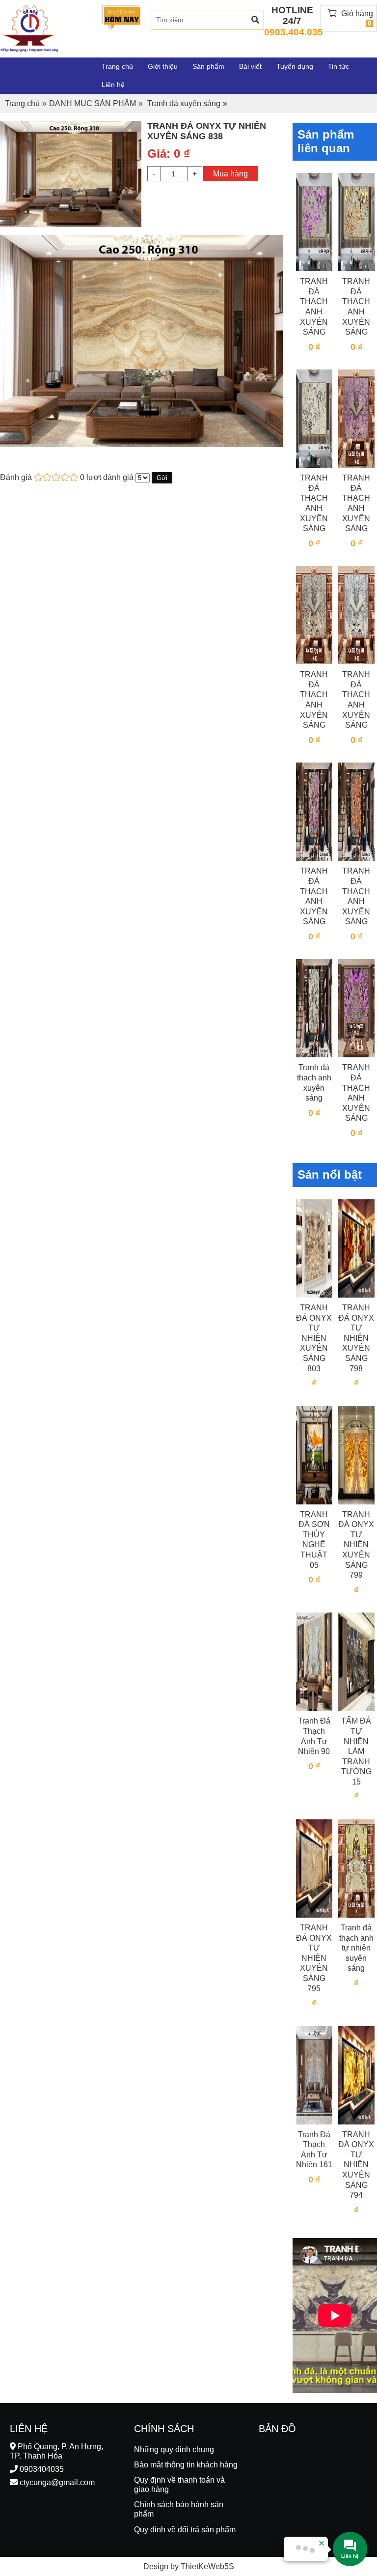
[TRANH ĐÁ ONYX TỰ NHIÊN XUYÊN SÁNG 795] (314, 1868)
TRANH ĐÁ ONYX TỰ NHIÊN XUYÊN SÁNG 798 (356, 1338)
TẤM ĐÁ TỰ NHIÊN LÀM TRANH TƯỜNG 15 (356, 1751)
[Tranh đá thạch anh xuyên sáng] (314, 1008)
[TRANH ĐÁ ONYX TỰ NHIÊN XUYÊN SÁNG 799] (356, 1455)
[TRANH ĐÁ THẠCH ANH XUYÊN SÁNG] (314, 221)
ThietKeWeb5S (207, 2566)
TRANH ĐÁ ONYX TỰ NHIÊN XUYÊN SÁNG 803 (314, 1338)
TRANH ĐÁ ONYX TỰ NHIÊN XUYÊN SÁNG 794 (356, 2165)
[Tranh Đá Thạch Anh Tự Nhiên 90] (314, 1661)
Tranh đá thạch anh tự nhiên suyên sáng (356, 1948)
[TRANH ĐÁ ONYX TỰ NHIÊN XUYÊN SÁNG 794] (356, 2075)
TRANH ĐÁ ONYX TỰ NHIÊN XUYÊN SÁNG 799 (356, 1545)
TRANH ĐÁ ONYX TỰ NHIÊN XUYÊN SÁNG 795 (314, 1958)
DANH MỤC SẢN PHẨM (93, 103)
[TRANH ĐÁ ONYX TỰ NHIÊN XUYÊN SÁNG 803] (314, 1248)
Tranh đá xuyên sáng (184, 103)
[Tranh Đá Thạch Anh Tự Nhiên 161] (314, 2075)
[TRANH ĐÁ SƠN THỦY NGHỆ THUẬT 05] (314, 1455)
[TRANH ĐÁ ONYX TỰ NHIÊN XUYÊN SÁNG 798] (356, 1248)
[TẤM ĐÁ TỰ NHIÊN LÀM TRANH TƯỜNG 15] (356, 1661)
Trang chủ (22, 103)
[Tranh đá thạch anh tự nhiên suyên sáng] (356, 1868)
